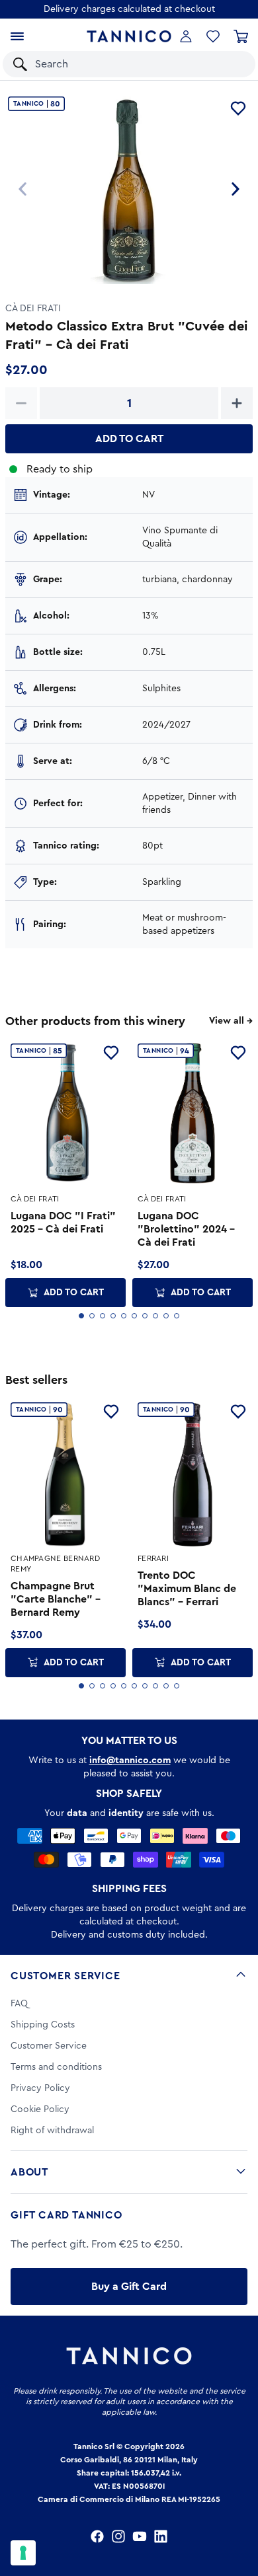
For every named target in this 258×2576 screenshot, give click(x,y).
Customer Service (65, 1976)
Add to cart (129, 439)
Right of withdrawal (52, 2131)
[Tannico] (129, 36)
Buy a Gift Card (129, 2287)
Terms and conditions (56, 2067)
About (29, 2172)
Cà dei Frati (33, 309)
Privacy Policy (40, 2088)
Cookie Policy (40, 2109)
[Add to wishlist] (238, 108)
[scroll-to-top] (241, 2511)
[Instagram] (118, 2536)
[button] (228, 64)
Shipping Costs (43, 2025)
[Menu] (17, 36)
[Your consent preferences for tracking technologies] (23, 2553)
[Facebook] (97, 2536)
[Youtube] (140, 2536)
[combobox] (116, 64)
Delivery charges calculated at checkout (129, 9)
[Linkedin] (161, 2536)
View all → (231, 1021)
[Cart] (241, 36)
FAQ (19, 2004)
